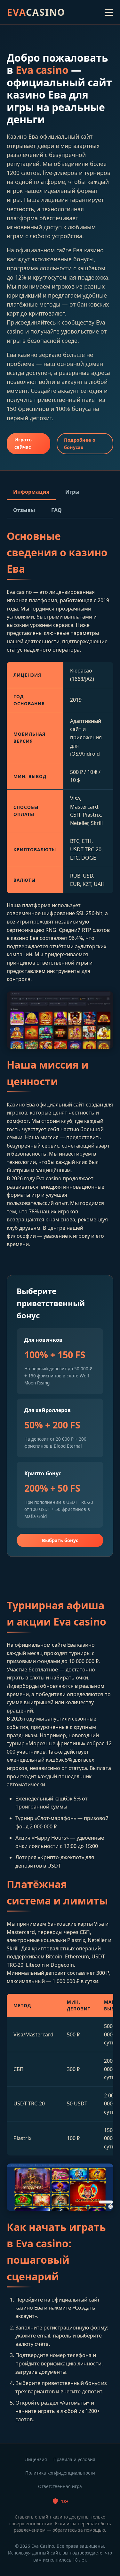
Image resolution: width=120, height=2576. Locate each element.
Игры (72, 492)
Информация (31, 492)
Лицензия (36, 2459)
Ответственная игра (60, 2486)
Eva (36, 12)
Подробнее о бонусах (80, 444)
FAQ (56, 510)
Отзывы (24, 510)
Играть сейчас (23, 443)
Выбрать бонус (60, 1540)
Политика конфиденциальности (60, 2473)
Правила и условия (74, 2459)
